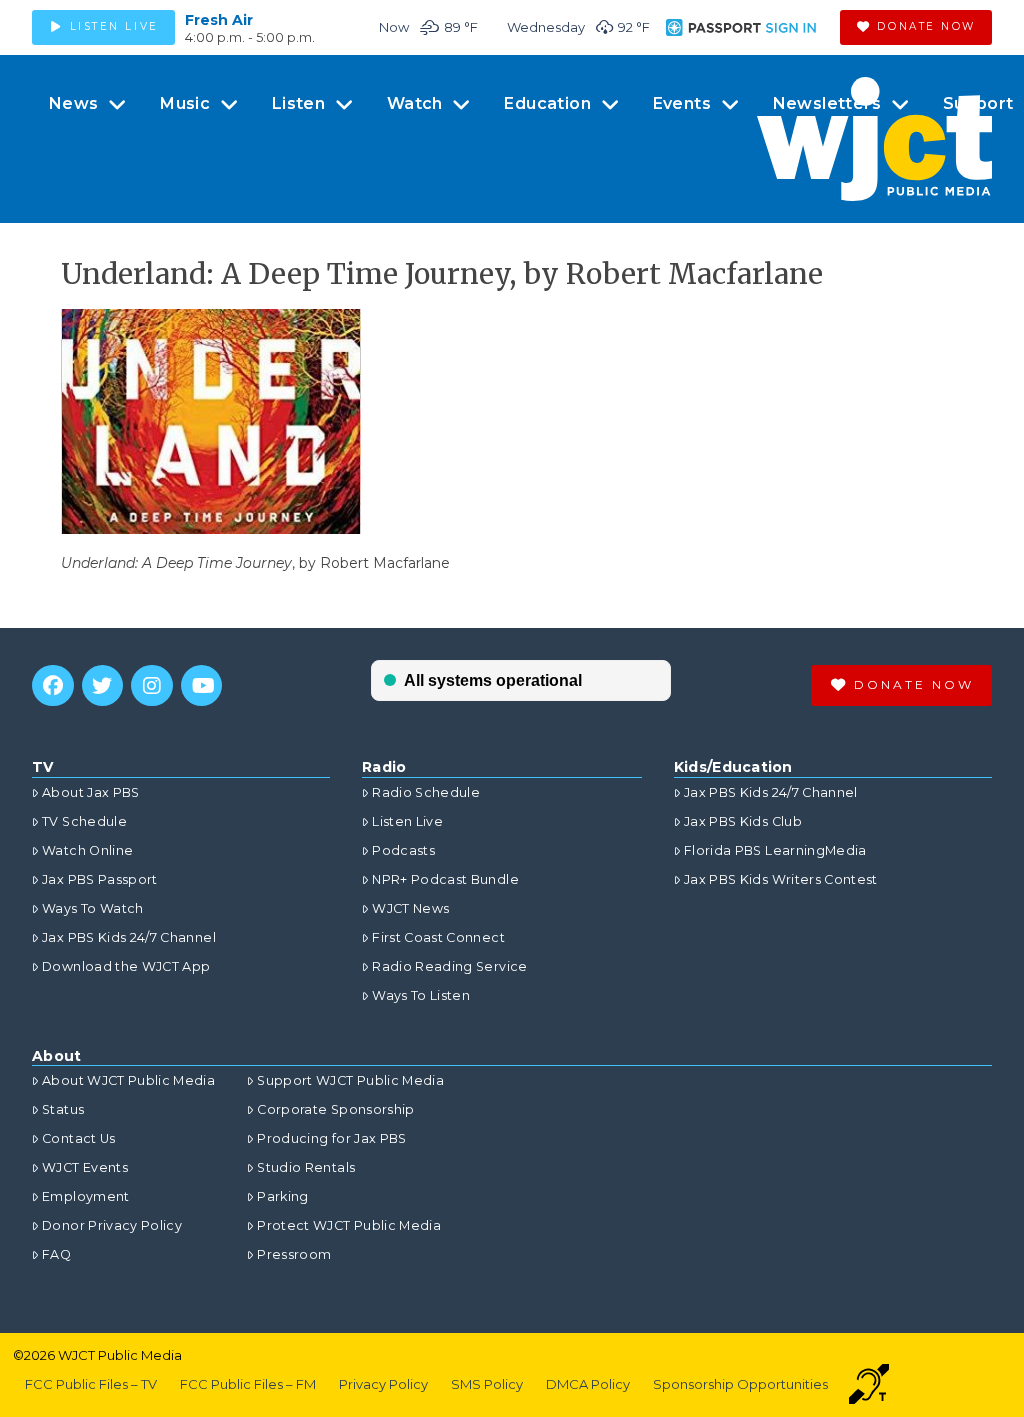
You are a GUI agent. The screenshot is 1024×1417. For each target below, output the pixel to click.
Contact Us (79, 1138)
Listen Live (407, 821)
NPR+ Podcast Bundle (445, 879)
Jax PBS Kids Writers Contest (781, 879)
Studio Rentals (306, 1167)
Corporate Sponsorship (335, 1109)
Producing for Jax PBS (331, 1138)
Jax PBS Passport (100, 879)
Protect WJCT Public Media (349, 1225)
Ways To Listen (421, 995)
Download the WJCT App (126, 966)
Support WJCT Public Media (350, 1080)
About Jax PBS (91, 792)
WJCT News (410, 908)
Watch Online (87, 850)
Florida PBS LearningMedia (775, 850)
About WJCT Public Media (128, 1080)
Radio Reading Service (449, 966)
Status (63, 1109)
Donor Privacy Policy (112, 1225)
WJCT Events (85, 1167)
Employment (86, 1196)
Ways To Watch (93, 908)
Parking (282, 1196)
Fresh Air (219, 20)
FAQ (56, 1254)
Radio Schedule (426, 792)
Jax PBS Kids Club (743, 821)
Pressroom (294, 1254)
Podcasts (403, 850)
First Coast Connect (438, 937)
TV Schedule (84, 821)
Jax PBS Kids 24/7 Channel (129, 937)
